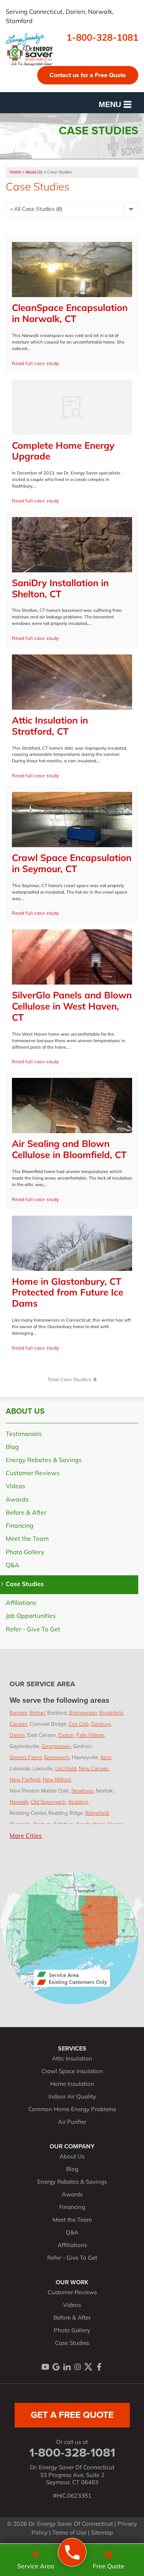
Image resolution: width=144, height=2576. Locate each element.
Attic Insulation (72, 2059)
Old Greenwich (48, 1802)
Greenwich (57, 1757)
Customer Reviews (33, 1474)
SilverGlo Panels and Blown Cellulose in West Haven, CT (72, 1007)
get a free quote (72, 2415)
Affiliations (21, 1603)
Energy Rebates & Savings (44, 1461)
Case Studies (25, 1585)
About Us (25, 1411)
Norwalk (19, 1802)
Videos (16, 1487)
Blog (12, 1447)
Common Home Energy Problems (72, 2110)
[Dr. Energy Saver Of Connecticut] (72, 2552)
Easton (66, 1735)
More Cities (26, 1836)
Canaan (18, 1724)
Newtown (83, 1790)
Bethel (37, 1713)
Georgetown (56, 1746)
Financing (20, 1526)
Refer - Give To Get (33, 1630)
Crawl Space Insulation (72, 2072)
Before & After (26, 1513)
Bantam (18, 1713)
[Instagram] (78, 2367)
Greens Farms (26, 1757)
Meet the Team (27, 1539)
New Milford (57, 1779)
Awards (17, 1500)
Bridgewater (83, 1713)
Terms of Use (69, 2533)
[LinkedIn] (67, 2367)
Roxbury (42, 1824)
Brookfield (111, 1713)
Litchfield (66, 1768)
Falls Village (90, 1735)
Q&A (12, 1566)
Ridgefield (97, 1813)
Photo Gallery (25, 1553)
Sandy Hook (91, 1824)
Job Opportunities (31, 1616)
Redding (78, 1802)
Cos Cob (79, 1724)
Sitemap (102, 2533)
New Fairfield (25, 1779)
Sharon (116, 1824)
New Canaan (94, 1768)
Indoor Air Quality (72, 2097)
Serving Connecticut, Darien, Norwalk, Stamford (60, 17)
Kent (106, 1757)
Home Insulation (72, 2084)
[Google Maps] (56, 2367)
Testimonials (24, 1434)
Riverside (20, 1824)
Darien (17, 1735)
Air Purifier (72, 2122)
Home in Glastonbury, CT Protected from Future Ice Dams (68, 1294)
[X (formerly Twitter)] (88, 2367)
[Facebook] (99, 2367)
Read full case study (36, 364)
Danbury (101, 1724)
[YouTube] (45, 2367)
